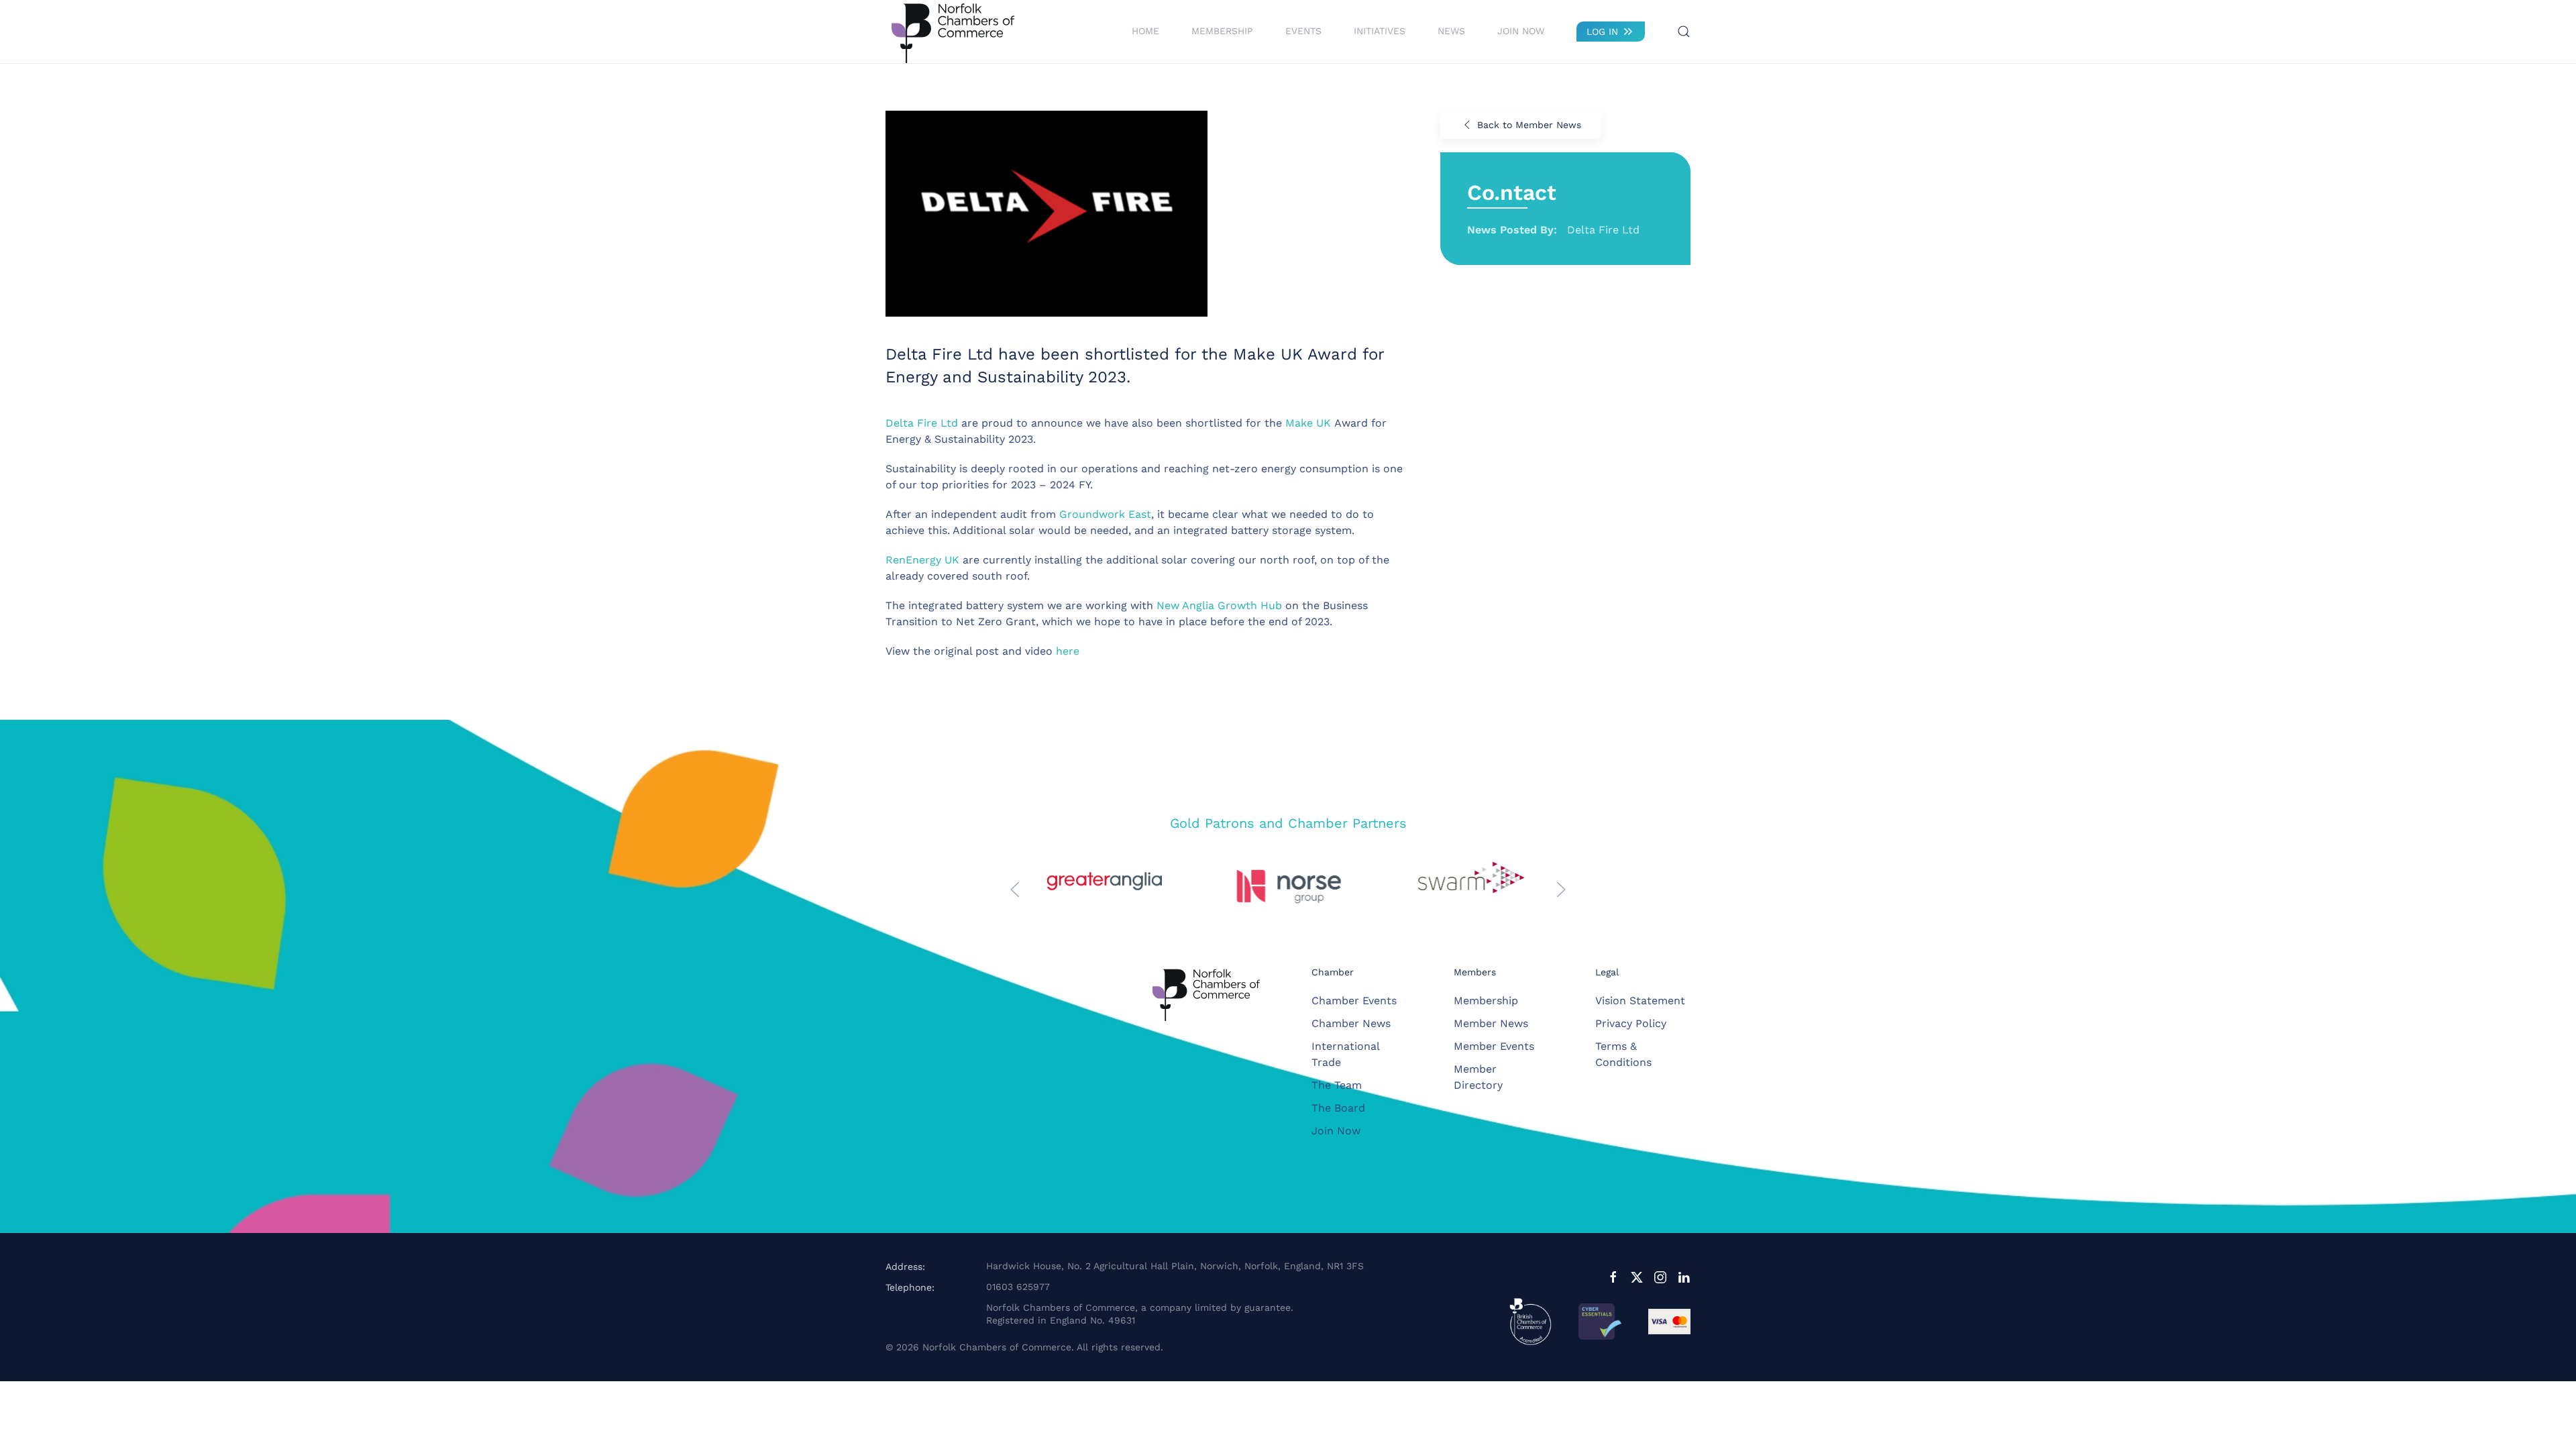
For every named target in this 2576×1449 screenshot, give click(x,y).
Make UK (1308, 423)
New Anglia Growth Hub (1219, 605)
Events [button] (1303, 31)
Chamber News (1351, 1023)
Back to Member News (1529, 125)
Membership (1486, 1001)
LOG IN (1602, 32)
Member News (1491, 1023)
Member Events (1494, 1046)
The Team (1337, 1085)
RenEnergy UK (922, 560)
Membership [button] (1222, 31)
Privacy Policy (1631, 1023)
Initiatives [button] (1380, 31)
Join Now (1521, 31)
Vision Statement (1640, 1001)
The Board (1338, 1108)
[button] (1684, 32)
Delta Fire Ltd (922, 423)
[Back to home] (953, 32)
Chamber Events (1354, 1001)
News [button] (1451, 31)
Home (1145, 31)
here (1068, 651)
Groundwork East (1105, 514)
